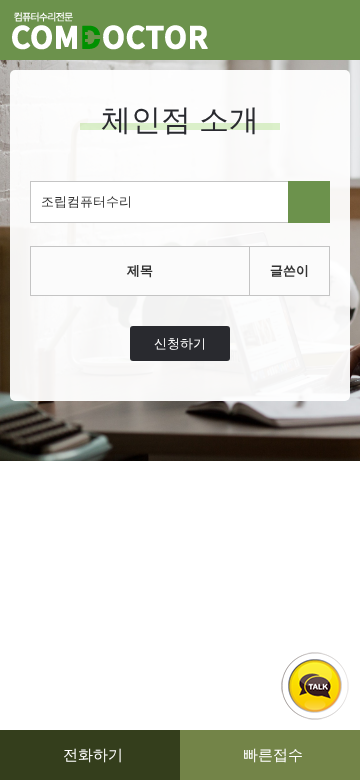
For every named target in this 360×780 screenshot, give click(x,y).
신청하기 (180, 343)
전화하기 (93, 754)
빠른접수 (273, 754)
